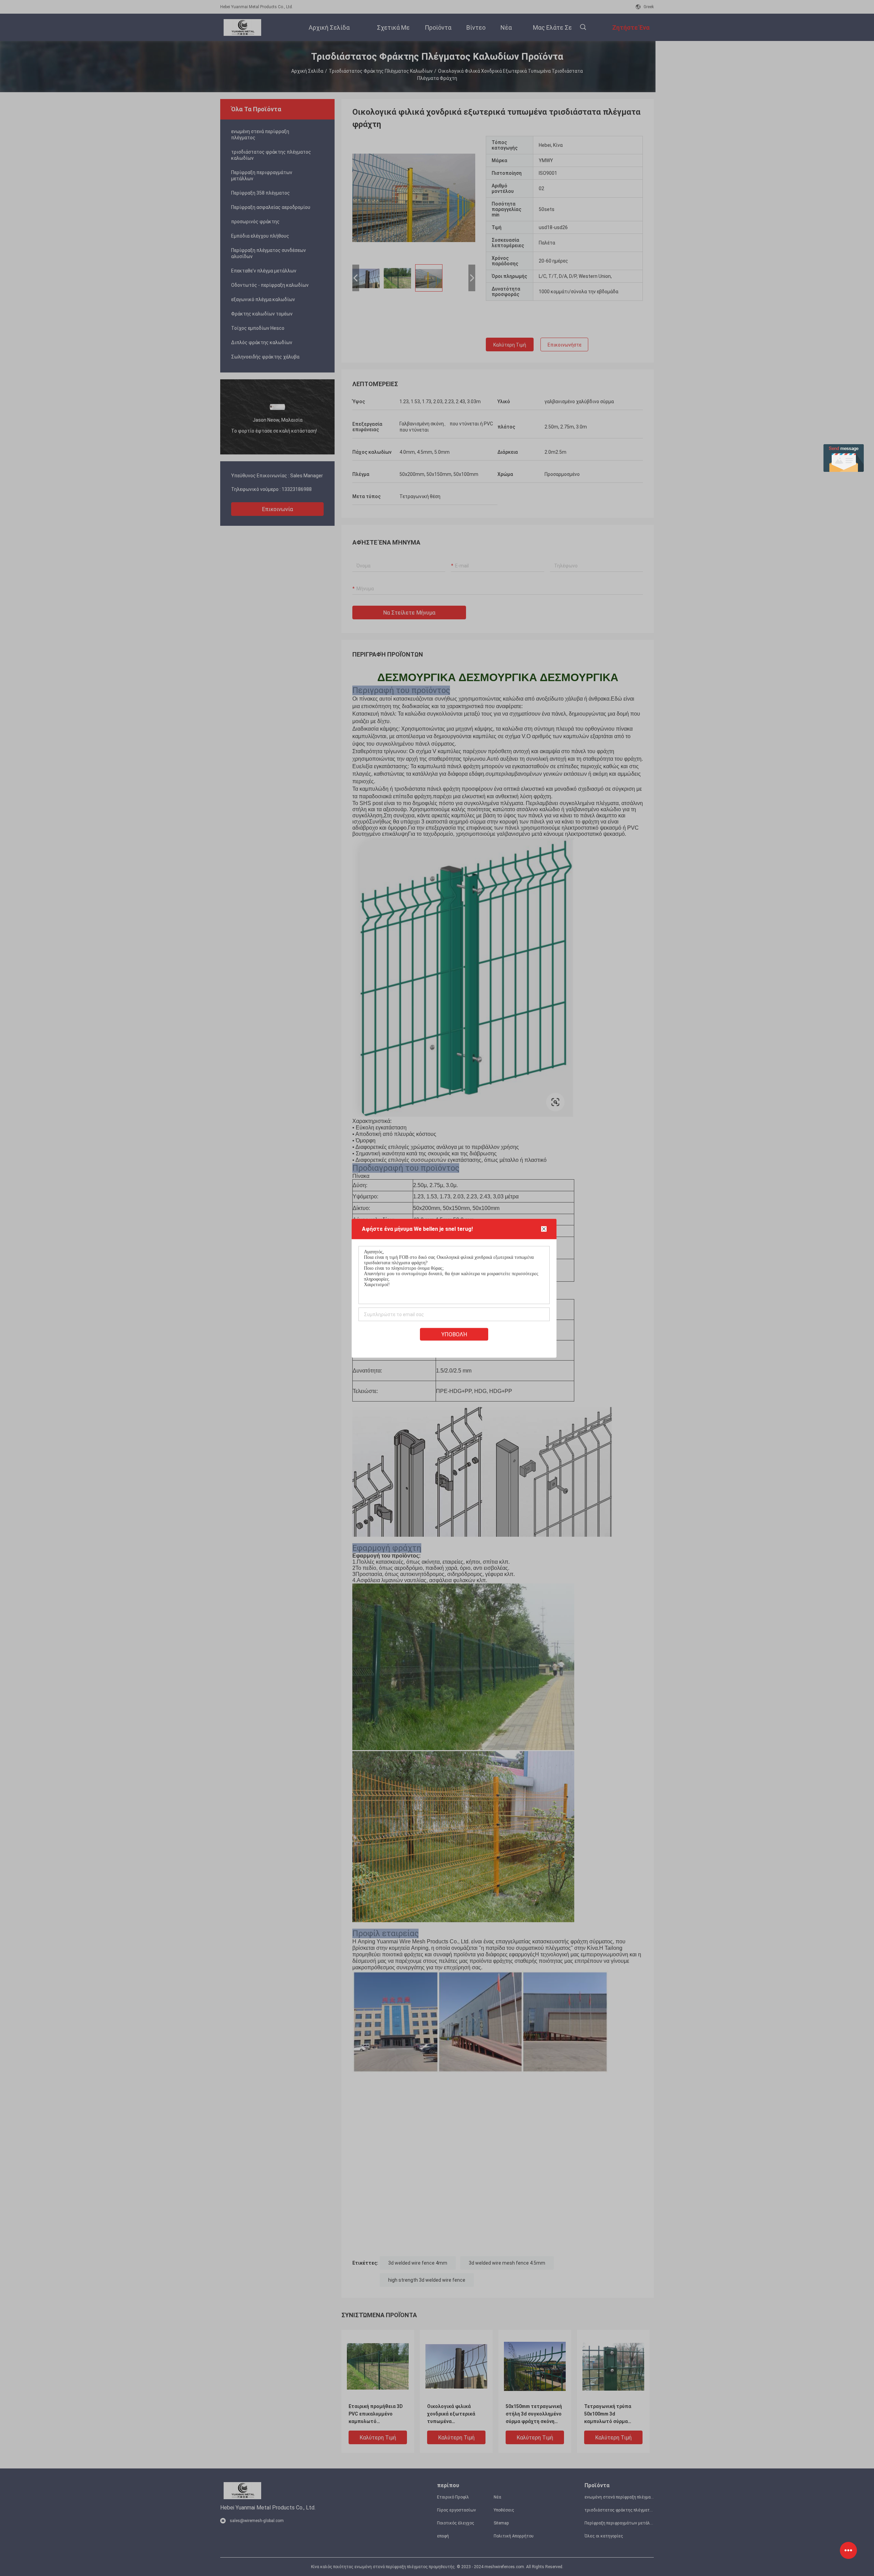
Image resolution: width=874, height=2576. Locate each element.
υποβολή (454, 1334)
